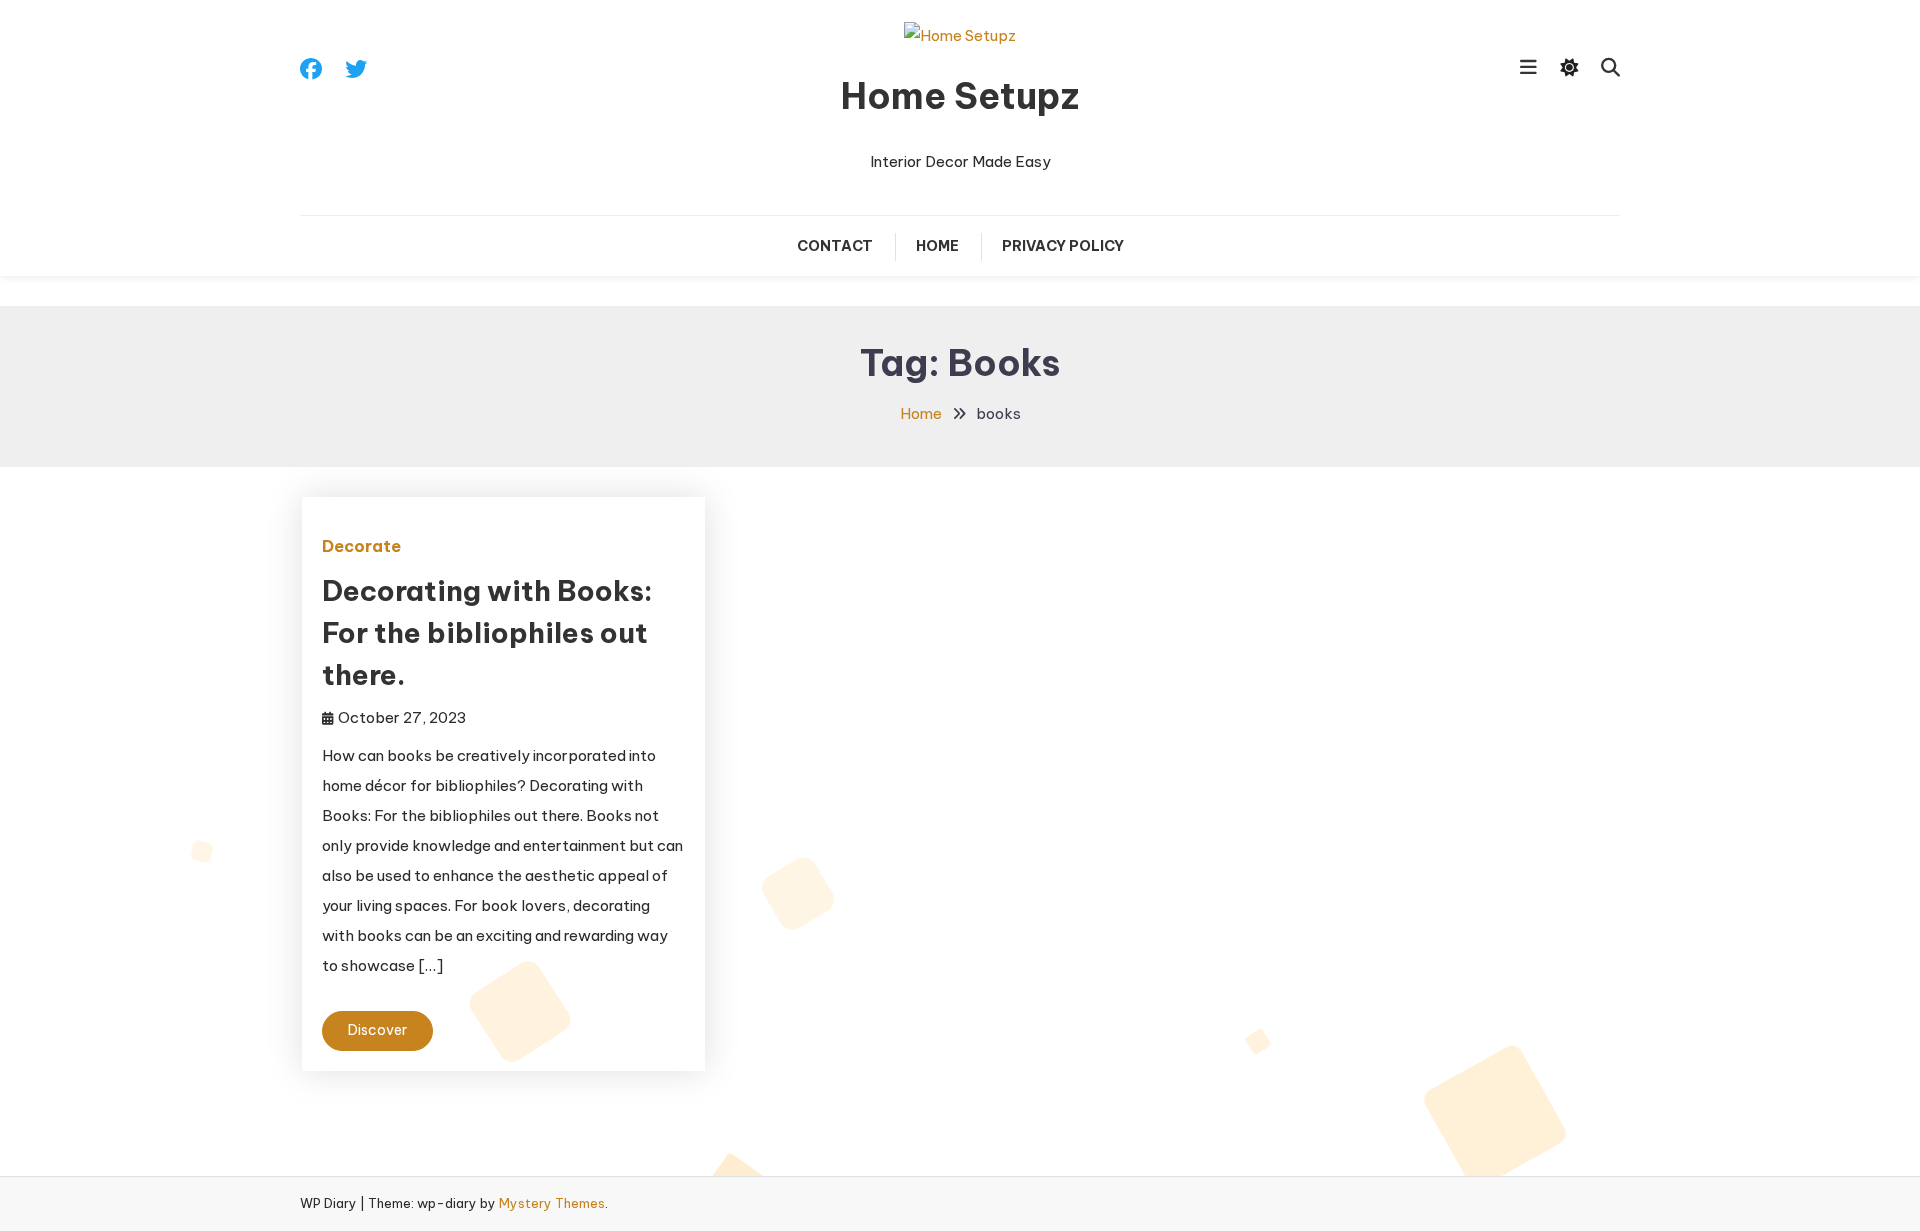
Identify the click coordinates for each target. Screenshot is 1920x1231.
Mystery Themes (552, 1203)
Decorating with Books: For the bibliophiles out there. (487, 632)
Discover (377, 1030)
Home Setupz (960, 96)
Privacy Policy (1063, 246)
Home (937, 246)
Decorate (361, 546)
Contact (835, 246)
